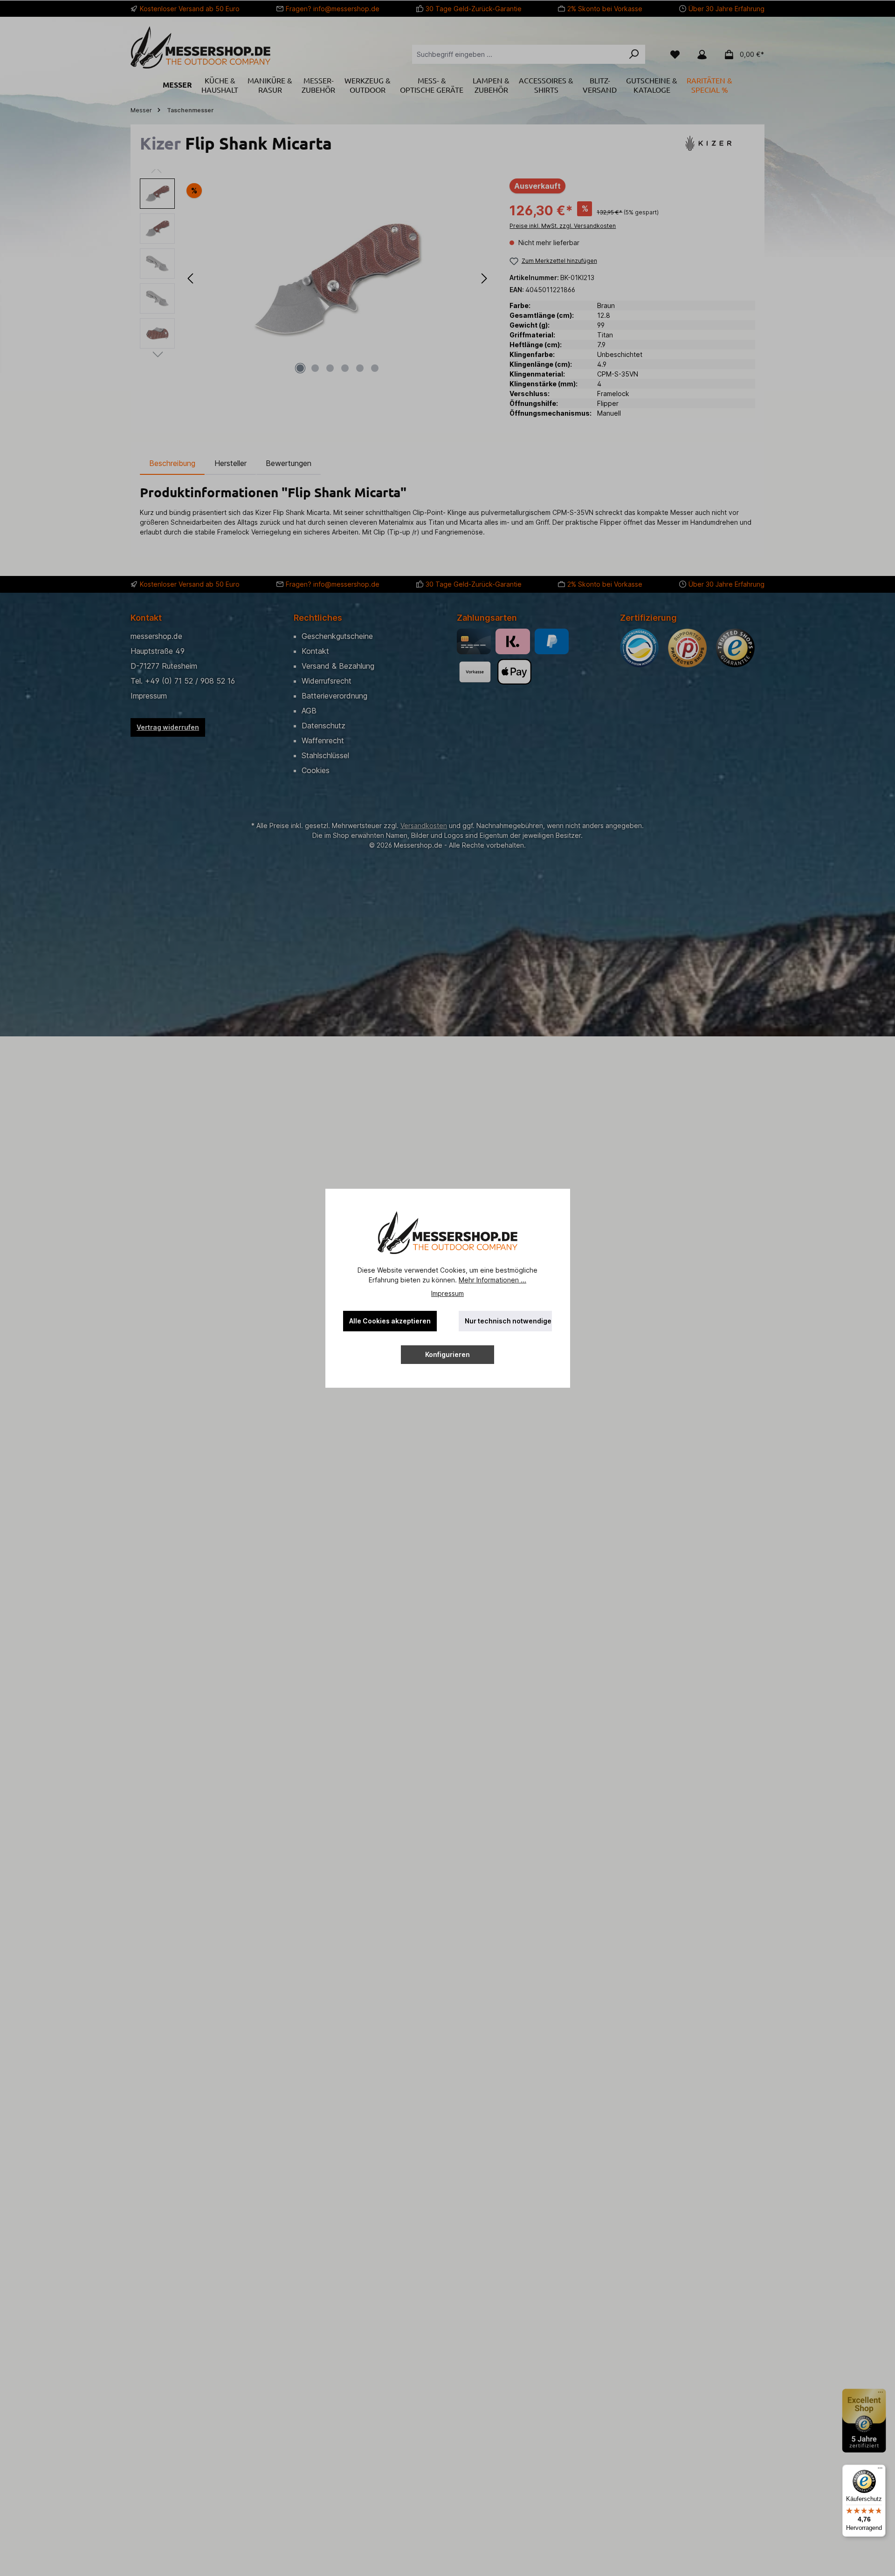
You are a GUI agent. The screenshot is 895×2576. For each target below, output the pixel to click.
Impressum (447, 1293)
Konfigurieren (447, 1354)
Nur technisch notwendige (508, 1321)
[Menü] (880, 2470)
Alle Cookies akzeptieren (390, 1321)
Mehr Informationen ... (492, 1280)
